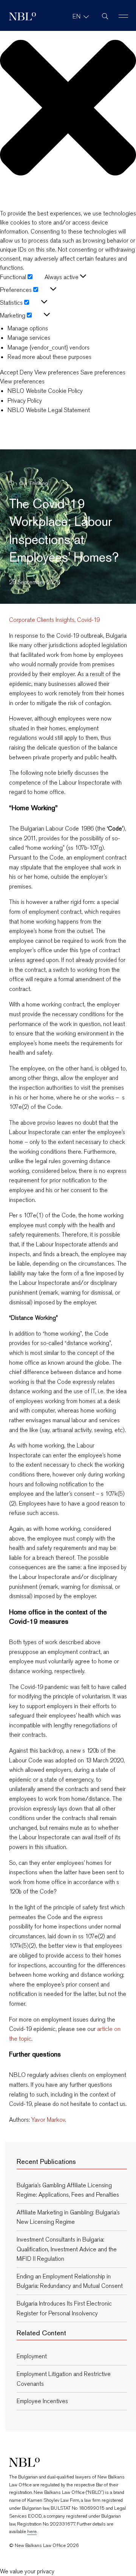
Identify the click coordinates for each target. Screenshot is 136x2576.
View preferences (57, 373)
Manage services (29, 338)
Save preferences (103, 373)
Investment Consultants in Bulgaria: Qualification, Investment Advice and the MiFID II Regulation (67, 2249)
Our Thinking (33, 483)
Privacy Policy (25, 401)
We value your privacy (27, 2571)
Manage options (28, 328)
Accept (9, 373)
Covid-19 (88, 620)
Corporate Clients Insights (42, 620)
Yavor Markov (48, 2120)
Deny (26, 373)
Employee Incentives (42, 2401)
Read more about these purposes (49, 357)
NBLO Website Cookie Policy (45, 391)
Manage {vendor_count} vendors (49, 347)
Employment (32, 2356)
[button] (68, 109)
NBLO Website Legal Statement (49, 410)
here (32, 2531)
